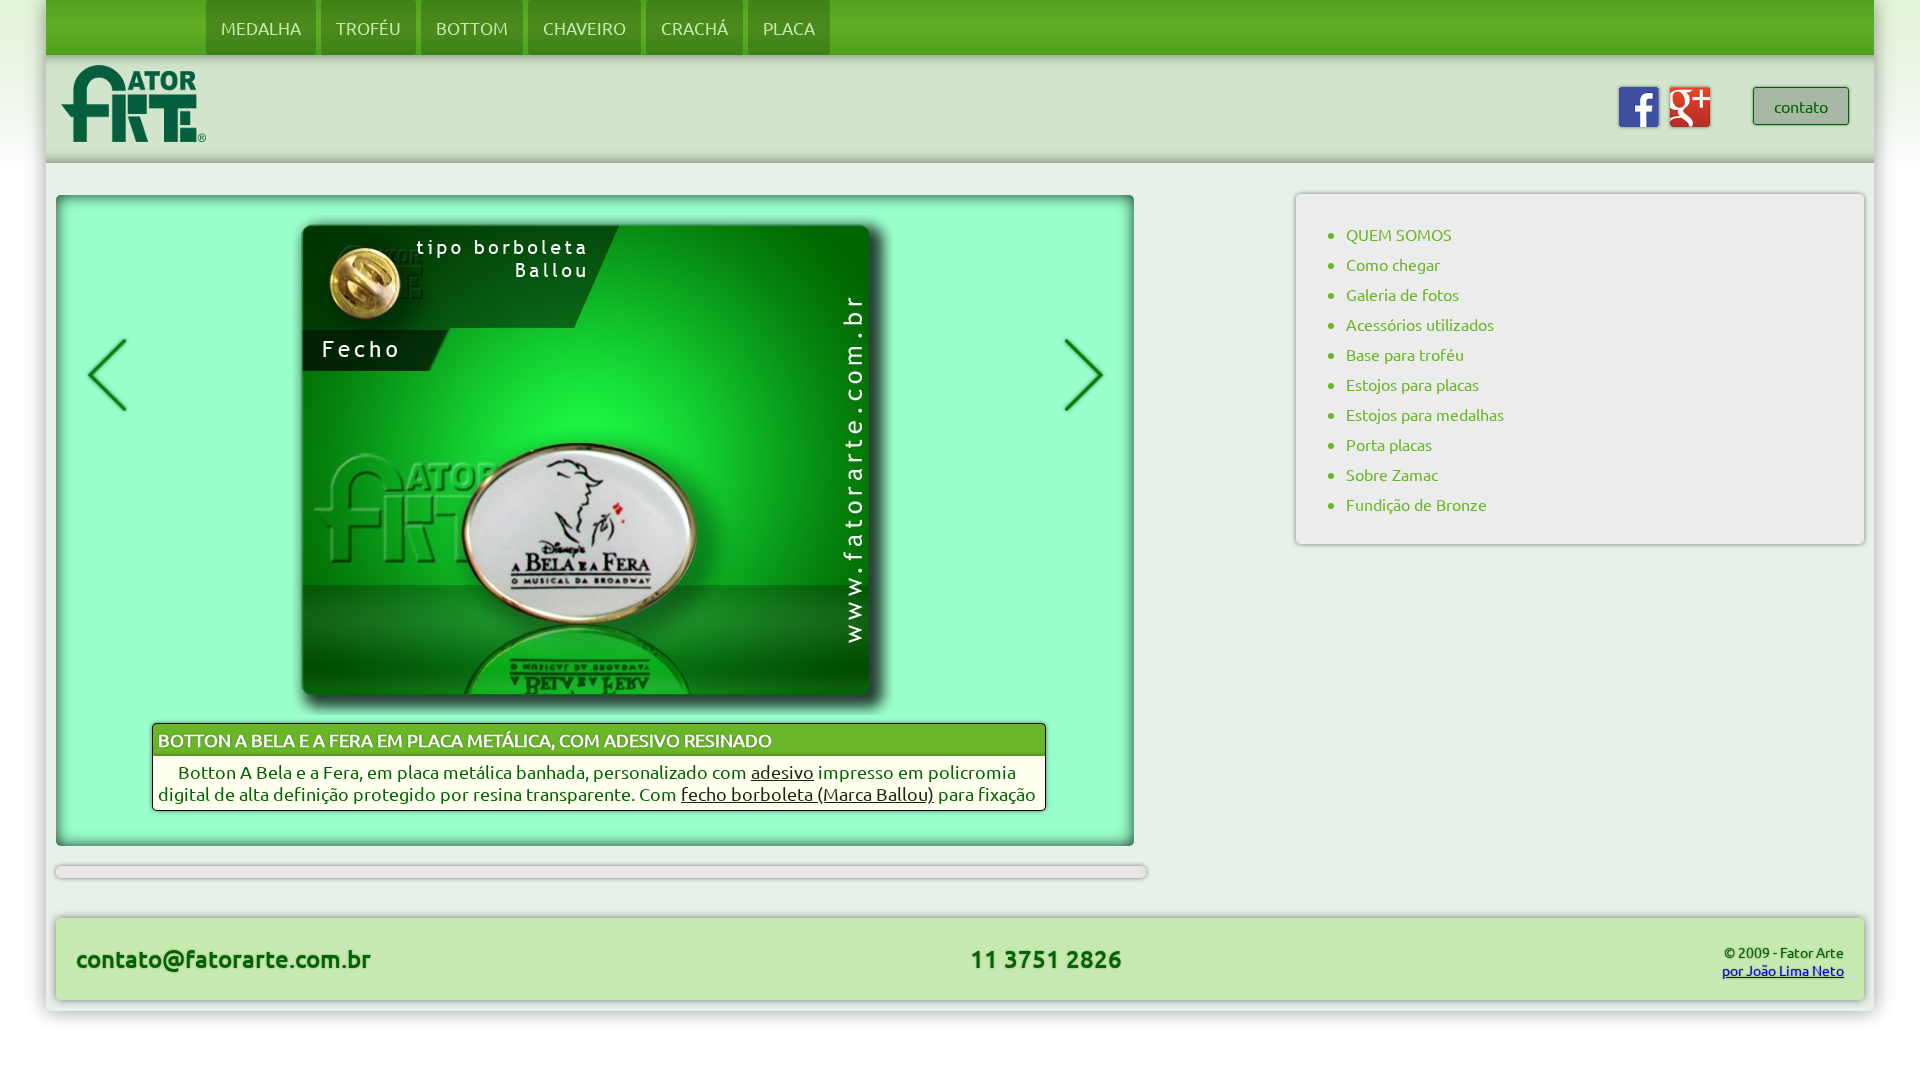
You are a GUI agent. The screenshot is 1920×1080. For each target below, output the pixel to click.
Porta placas (1389, 444)
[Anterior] (218, 375)
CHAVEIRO (584, 27)
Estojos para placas (1412, 384)
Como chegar (1393, 264)
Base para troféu (1405, 354)
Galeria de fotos (1402, 294)
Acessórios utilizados (1420, 324)
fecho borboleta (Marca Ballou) (807, 793)
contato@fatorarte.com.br (223, 958)
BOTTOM (472, 27)
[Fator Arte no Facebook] (1639, 121)
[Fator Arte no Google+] (1690, 121)
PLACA (789, 27)
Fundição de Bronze (1416, 504)
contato (1801, 106)
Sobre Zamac (1392, 474)
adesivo (782, 771)
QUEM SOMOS (1399, 234)
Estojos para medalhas (1425, 414)
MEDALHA (261, 27)
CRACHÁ (694, 27)
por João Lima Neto (1783, 970)
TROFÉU (368, 27)
